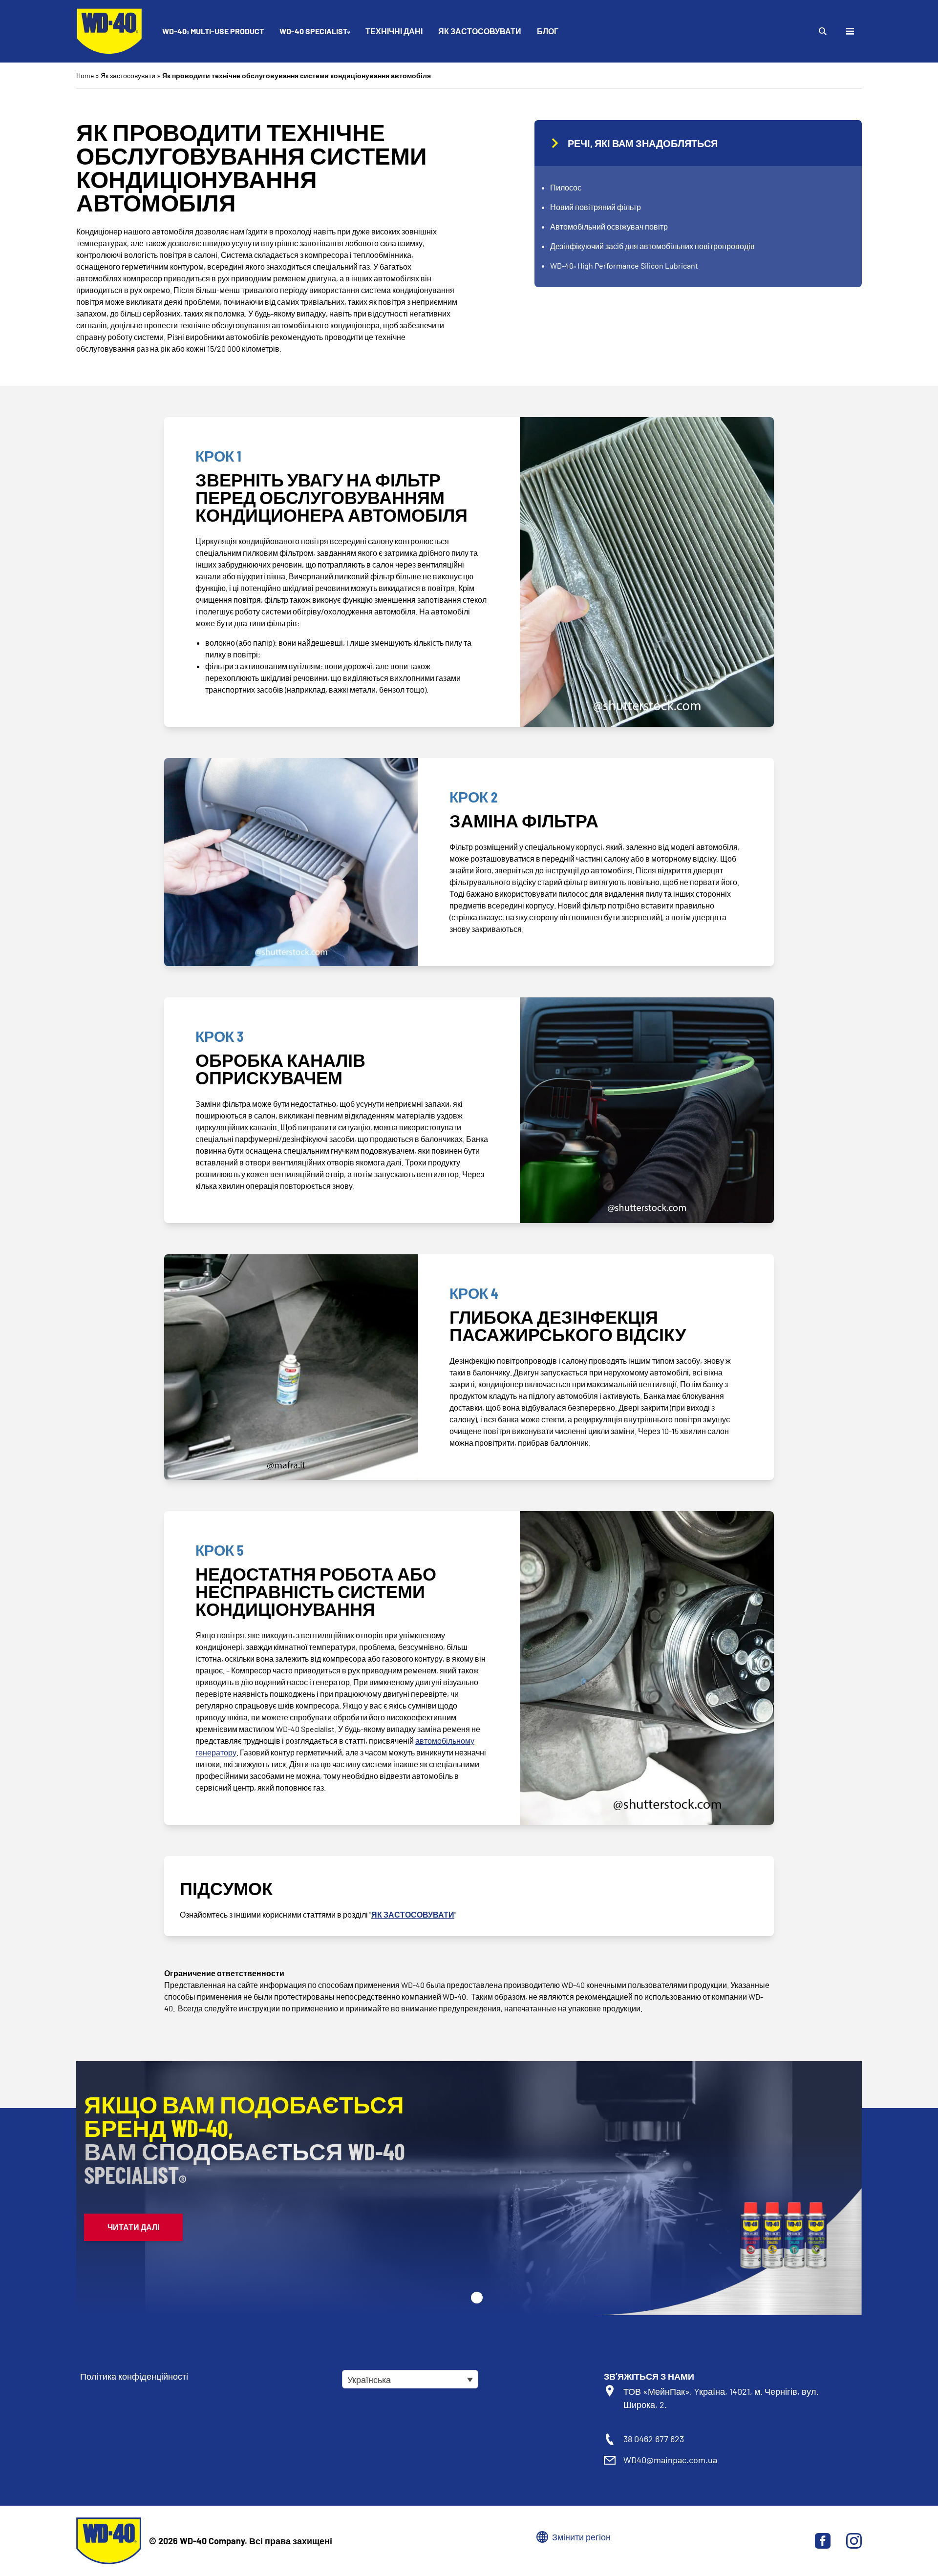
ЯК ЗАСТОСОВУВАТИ (413, 1914)
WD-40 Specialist (315, 32)
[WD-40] (109, 31)
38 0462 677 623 (654, 2439)
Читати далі (133, 2227)
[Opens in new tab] (823, 2541)
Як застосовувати (480, 31)
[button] (477, 2298)
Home (85, 75)
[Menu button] (850, 31)
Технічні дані (394, 31)
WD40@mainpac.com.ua (670, 2460)
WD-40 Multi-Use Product (213, 32)
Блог (548, 31)
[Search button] (823, 31)
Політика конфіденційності (134, 2376)
